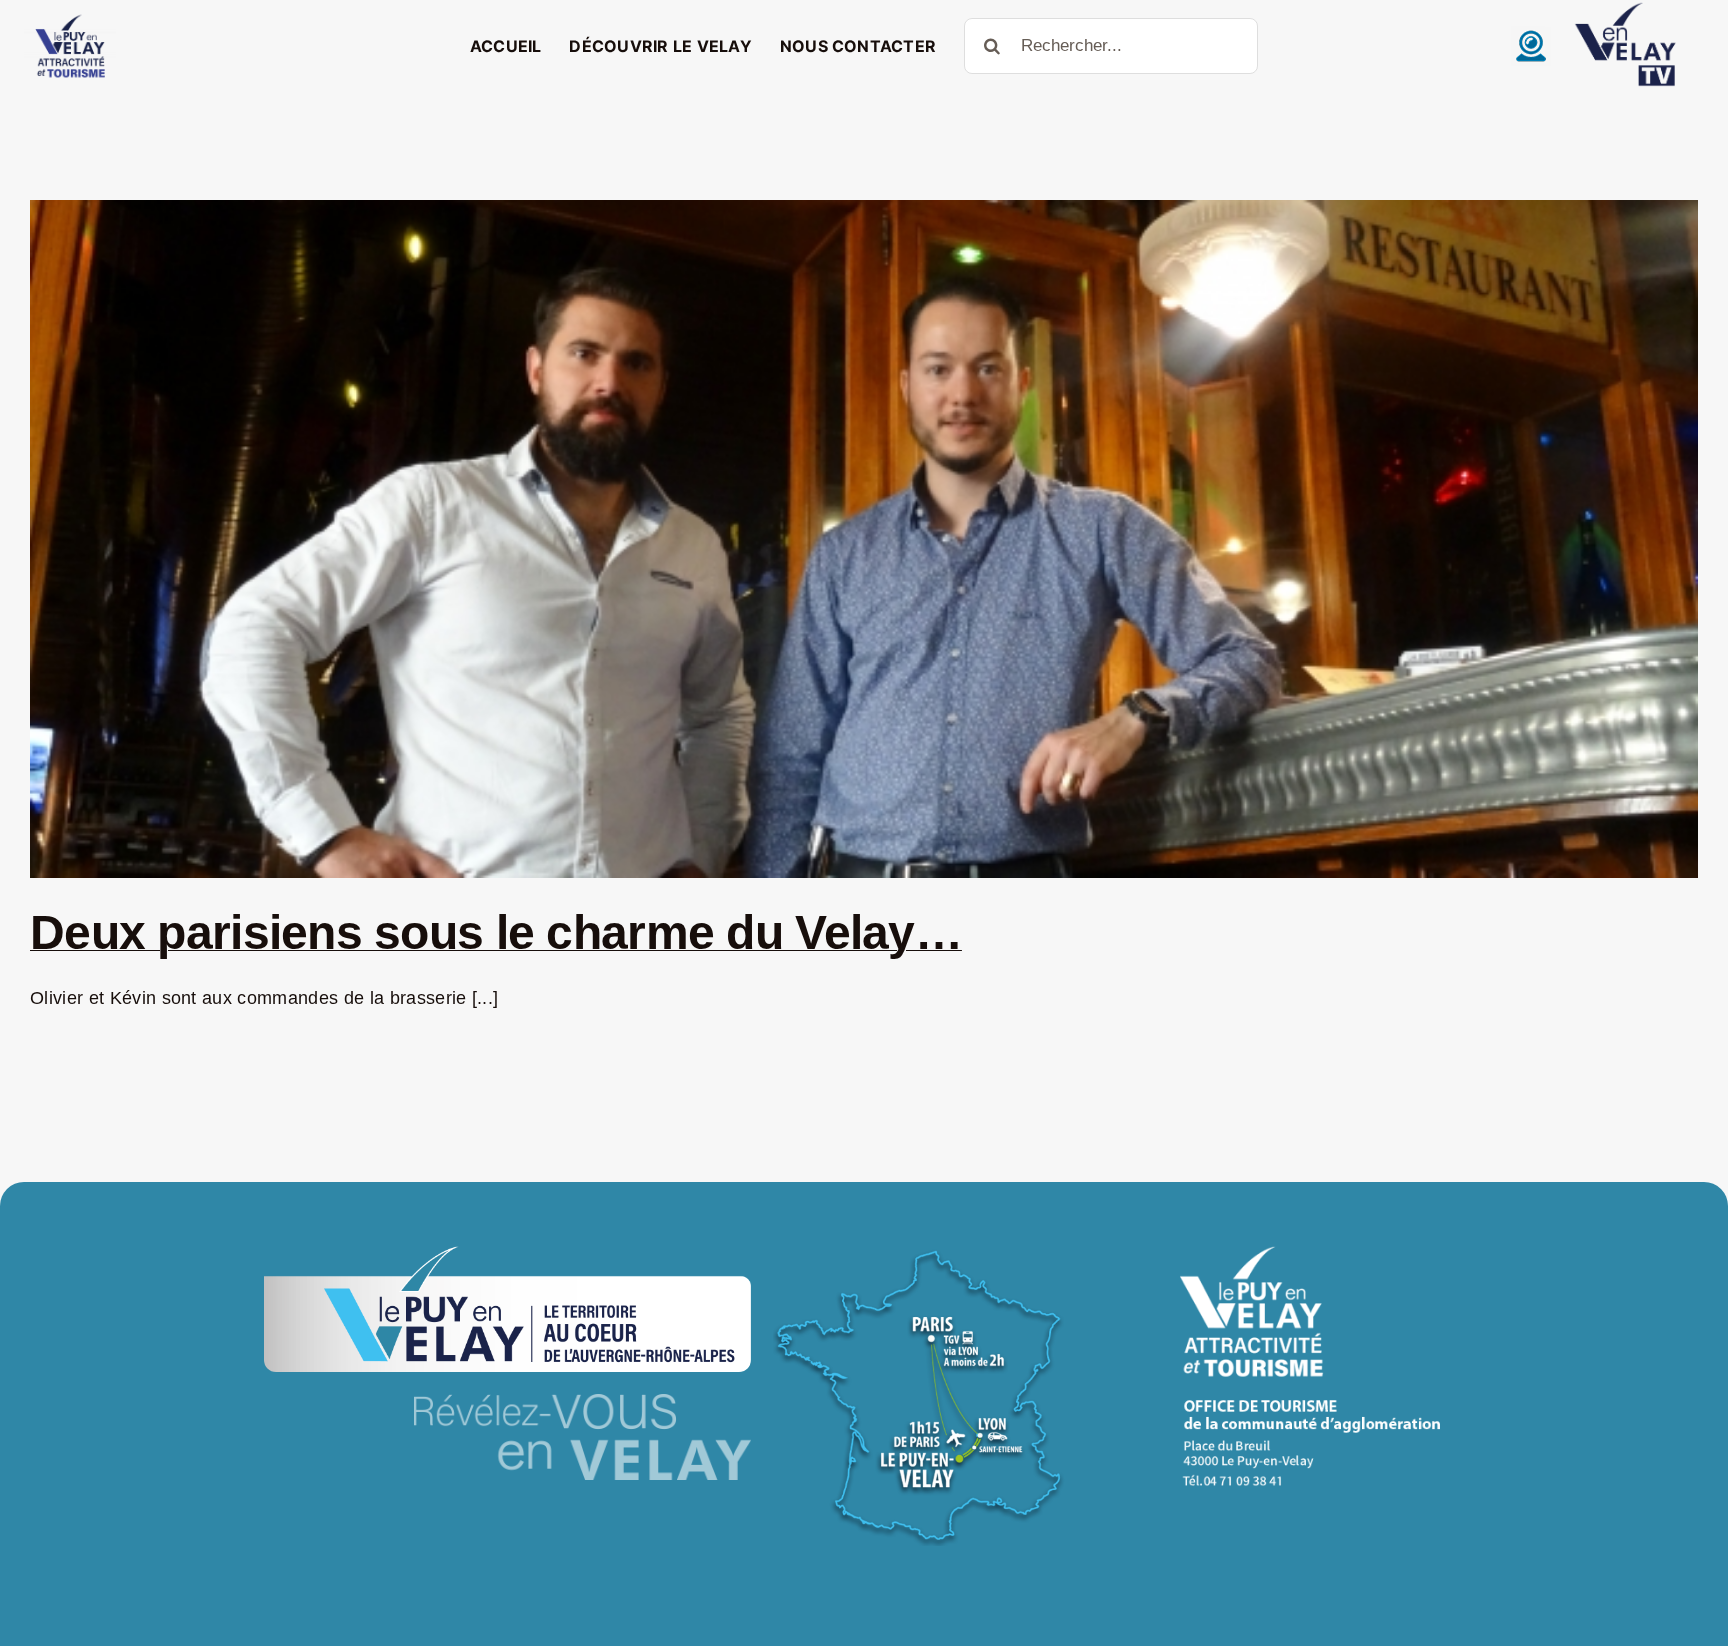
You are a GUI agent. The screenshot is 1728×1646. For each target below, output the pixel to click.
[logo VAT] (70, 19)
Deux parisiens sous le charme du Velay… (496, 932)
